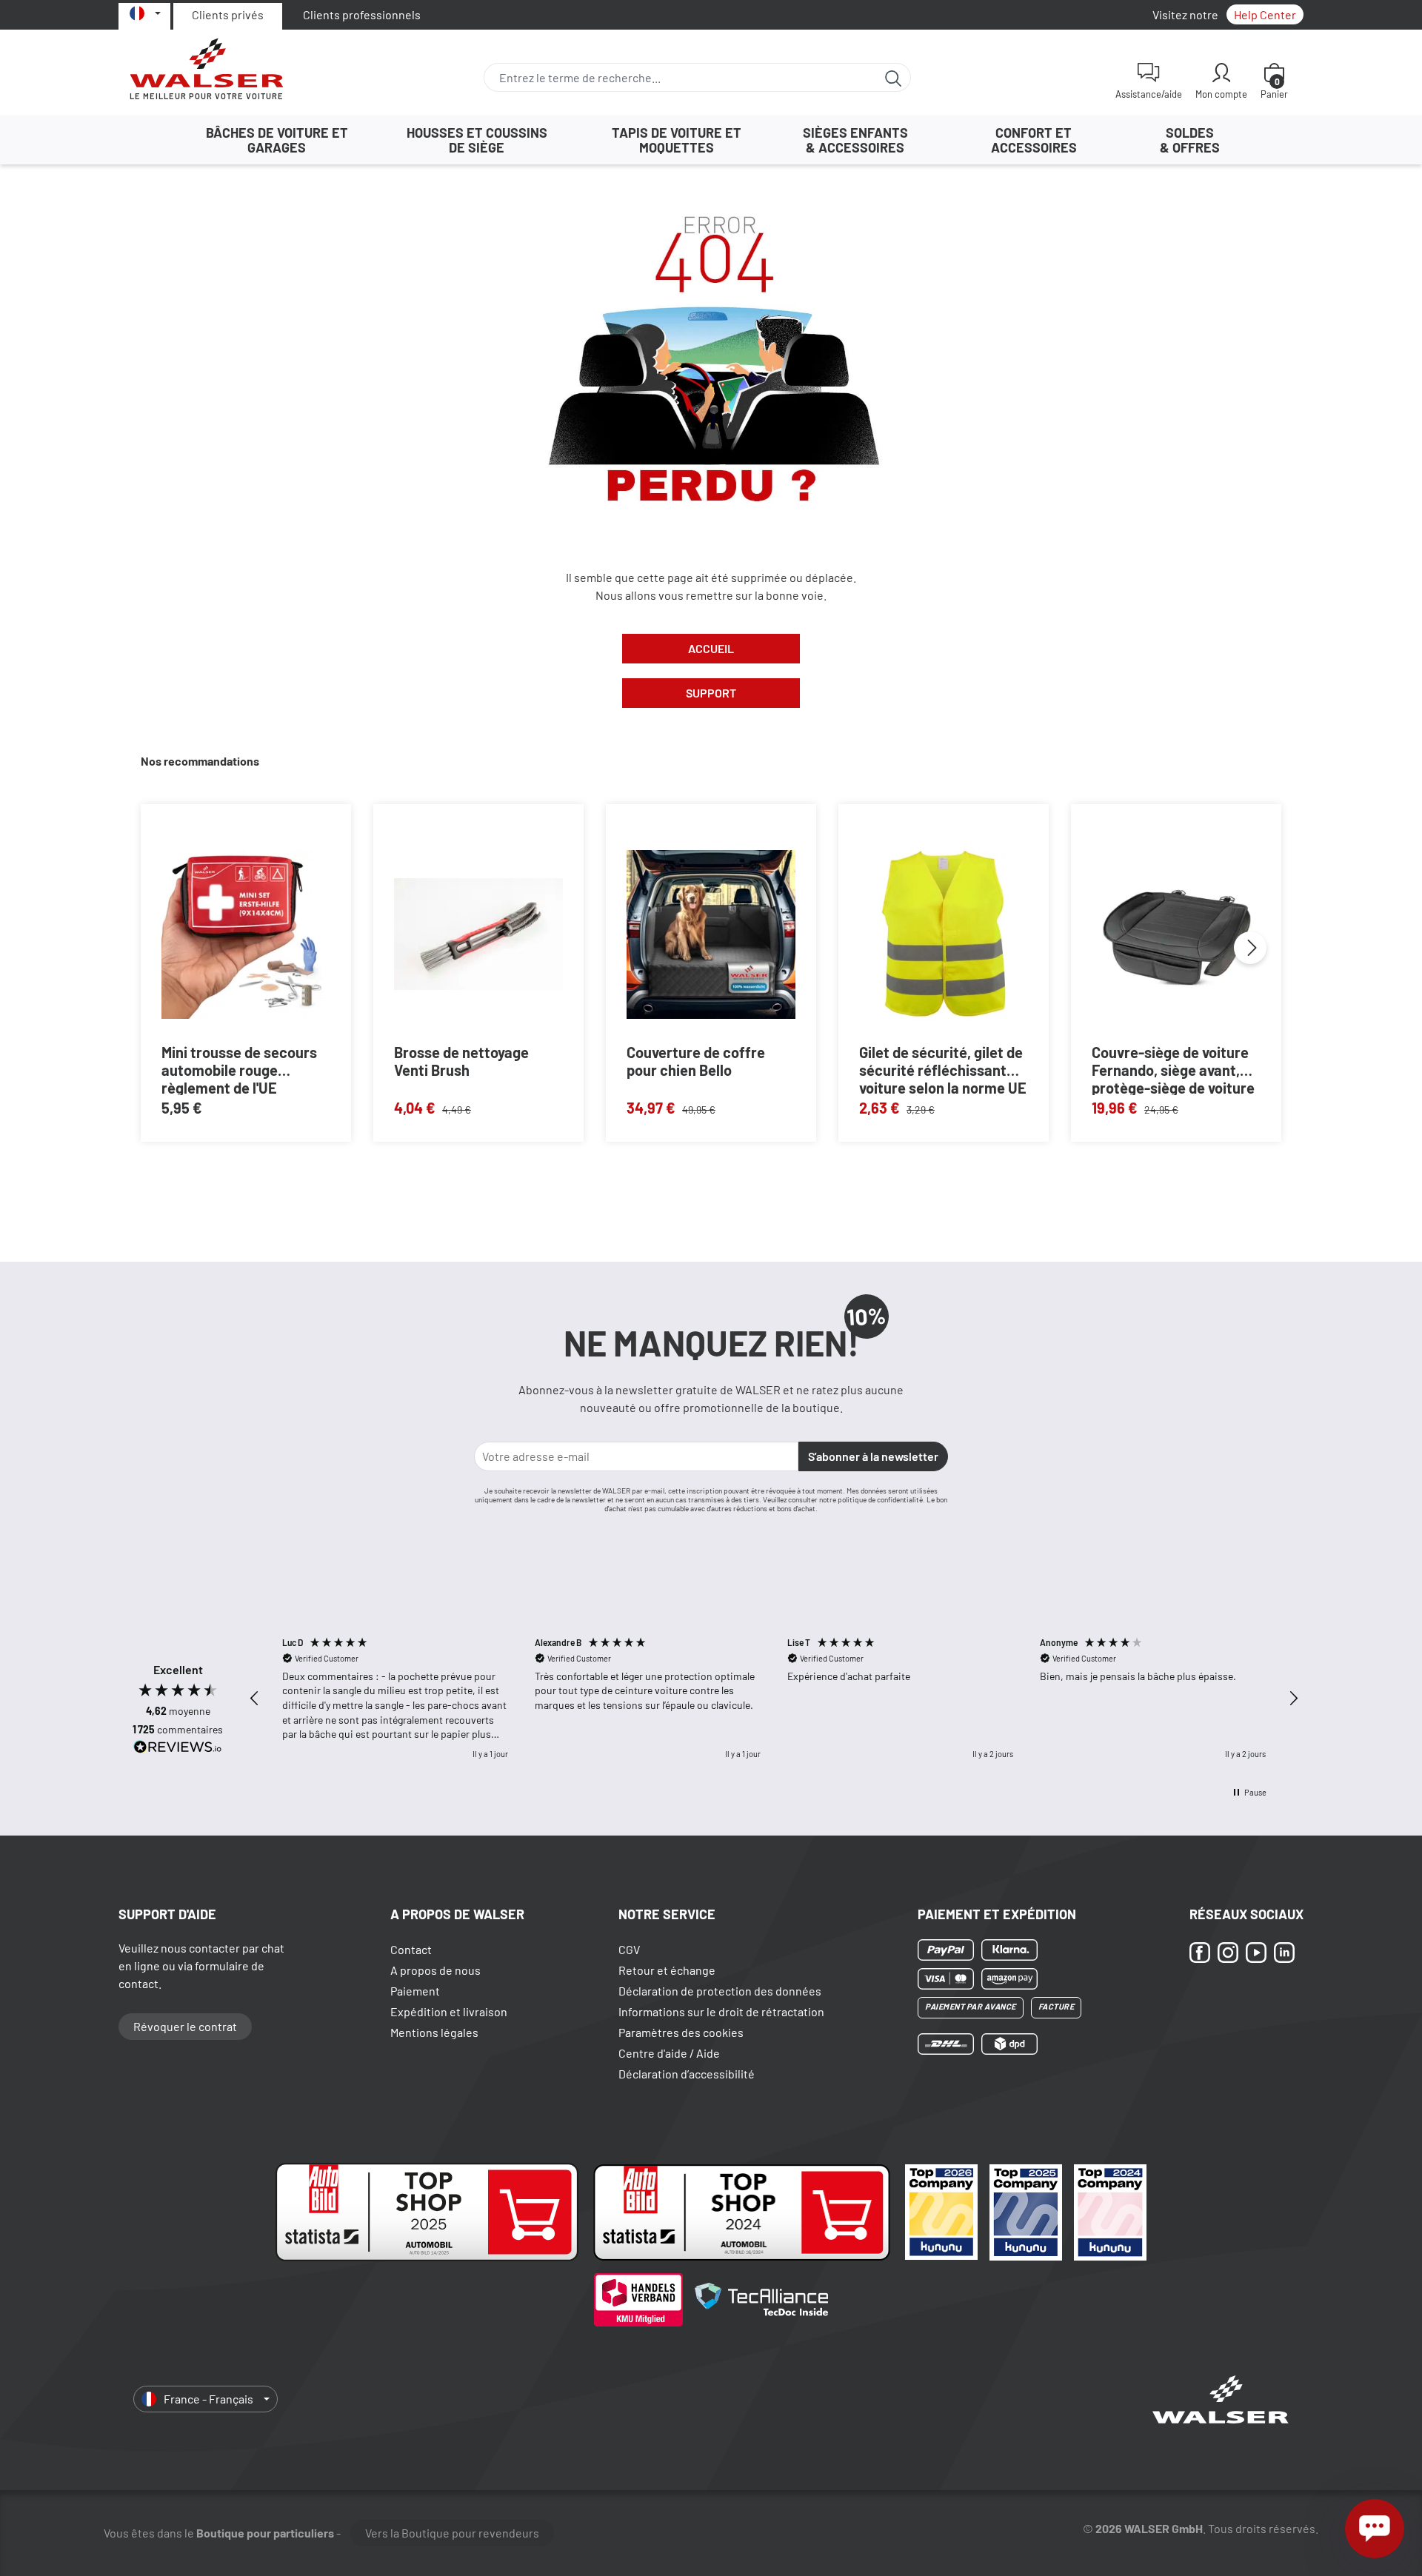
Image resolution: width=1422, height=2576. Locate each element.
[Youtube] (1256, 1952)
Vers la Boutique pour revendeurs (452, 2533)
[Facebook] (1200, 1952)
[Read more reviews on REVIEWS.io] (178, 1749)
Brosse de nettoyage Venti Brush (461, 1061)
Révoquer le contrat (185, 2026)
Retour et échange (667, 1970)
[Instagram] (1228, 1952)
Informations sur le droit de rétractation (721, 2011)
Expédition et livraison (449, 2011)
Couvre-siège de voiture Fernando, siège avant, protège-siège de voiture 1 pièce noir (1173, 1069)
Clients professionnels (362, 14)
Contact (411, 1949)
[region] (774, 1698)
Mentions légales (434, 2032)
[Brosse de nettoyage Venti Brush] (478, 934)
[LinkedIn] (1284, 1952)
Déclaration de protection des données (720, 1991)
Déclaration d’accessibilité (687, 2074)
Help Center (1265, 14)
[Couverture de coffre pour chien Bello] (711, 934)
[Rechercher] (894, 77)
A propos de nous (435, 1970)
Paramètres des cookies (681, 2032)
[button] (255, 1699)
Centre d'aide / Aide (669, 2053)
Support (711, 693)
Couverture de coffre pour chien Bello (696, 1061)
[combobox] (680, 77)
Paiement (415, 1991)
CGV (629, 1949)
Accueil (711, 648)
